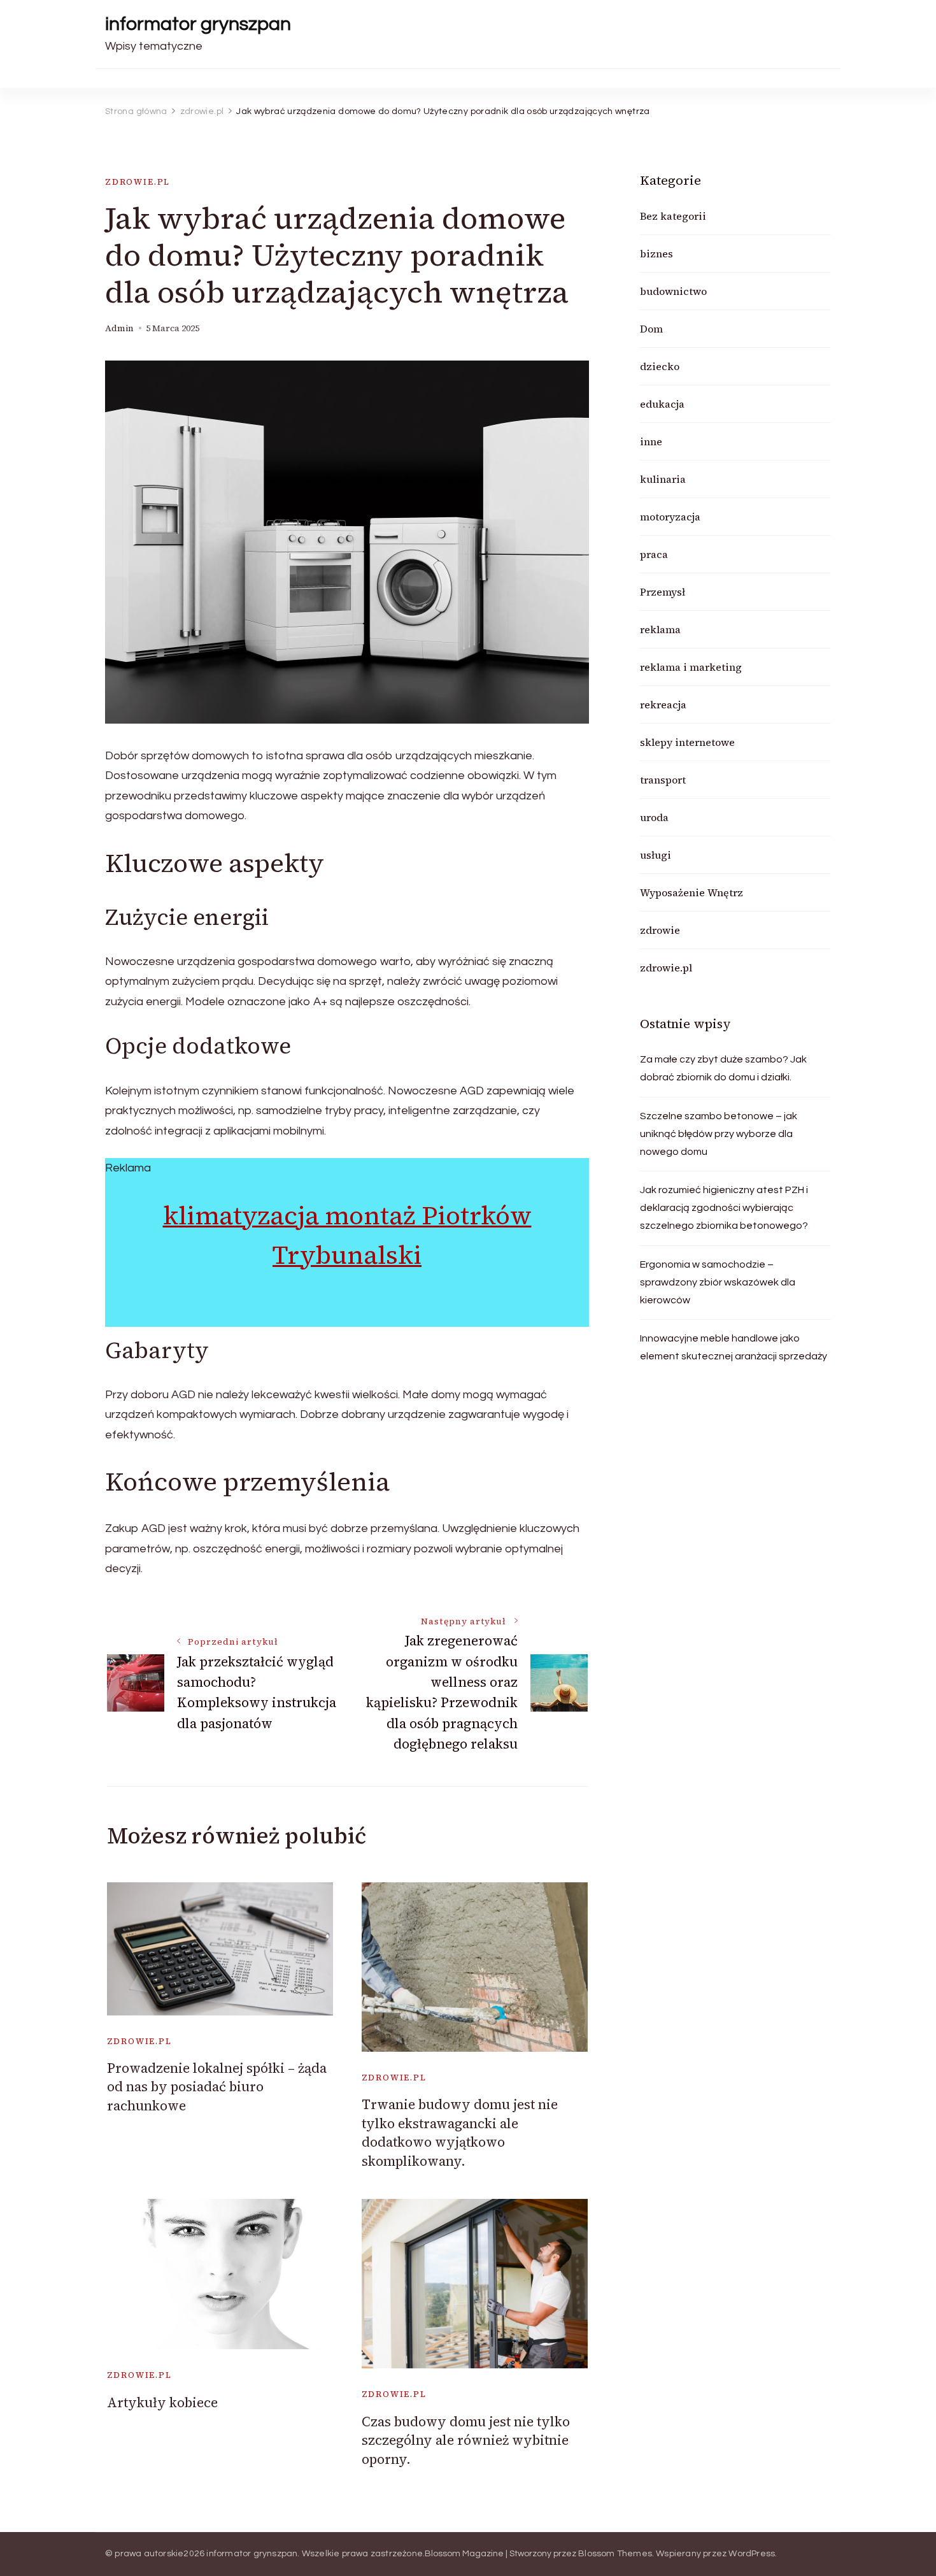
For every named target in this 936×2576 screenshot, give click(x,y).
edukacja (662, 404)
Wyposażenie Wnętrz (691, 892)
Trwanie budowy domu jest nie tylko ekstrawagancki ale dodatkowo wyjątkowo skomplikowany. (460, 2132)
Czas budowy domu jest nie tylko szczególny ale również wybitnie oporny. (466, 2440)
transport (663, 780)
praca (654, 554)
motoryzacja (670, 517)
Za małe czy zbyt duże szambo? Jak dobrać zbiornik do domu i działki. (723, 1068)
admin (119, 328)
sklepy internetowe (687, 742)
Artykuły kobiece (162, 2402)
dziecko (660, 366)
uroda (654, 817)
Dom (651, 329)
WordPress (752, 2554)
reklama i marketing (691, 667)
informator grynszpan (198, 24)
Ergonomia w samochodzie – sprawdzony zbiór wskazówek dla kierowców (718, 1282)
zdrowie (660, 930)
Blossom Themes (615, 2554)
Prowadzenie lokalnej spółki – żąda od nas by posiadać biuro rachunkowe (217, 2087)
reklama (660, 629)
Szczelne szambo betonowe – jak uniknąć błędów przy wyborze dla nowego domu (719, 1134)
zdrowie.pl (138, 182)
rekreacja (663, 705)
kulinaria (663, 479)
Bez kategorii (673, 216)
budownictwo (673, 291)
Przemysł (663, 592)
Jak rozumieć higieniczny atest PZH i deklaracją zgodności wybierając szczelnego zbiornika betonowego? (724, 1208)
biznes (656, 254)
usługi (656, 855)
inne (651, 441)
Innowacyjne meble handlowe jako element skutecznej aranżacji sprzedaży (734, 1347)
